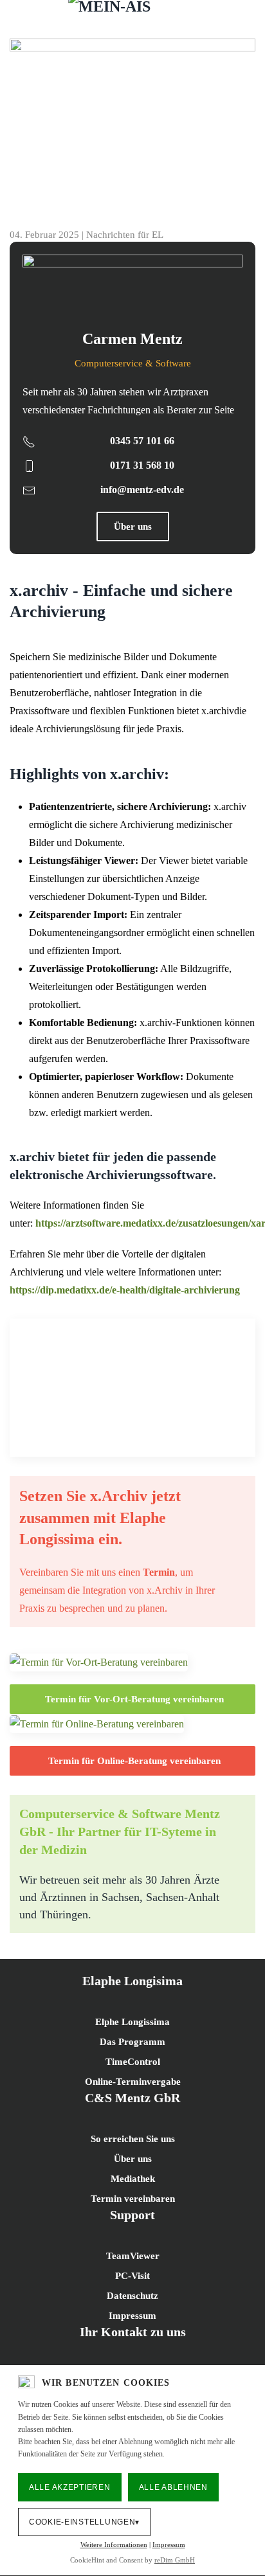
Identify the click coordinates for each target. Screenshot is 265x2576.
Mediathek (133, 2179)
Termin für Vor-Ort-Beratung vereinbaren (134, 1699)
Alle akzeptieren (70, 2487)
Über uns (133, 527)
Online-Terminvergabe (133, 2082)
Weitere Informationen (114, 2544)
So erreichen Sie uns (133, 2139)
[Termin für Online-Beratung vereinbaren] (97, 1723)
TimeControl (133, 2062)
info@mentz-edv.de (142, 490)
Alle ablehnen (173, 2487)
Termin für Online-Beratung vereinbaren (134, 1761)
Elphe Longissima (132, 2022)
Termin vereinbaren (133, 2199)
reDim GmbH (175, 2560)
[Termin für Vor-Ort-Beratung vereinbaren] (99, 1662)
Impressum (169, 2544)
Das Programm (132, 2042)
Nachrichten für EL (125, 235)
